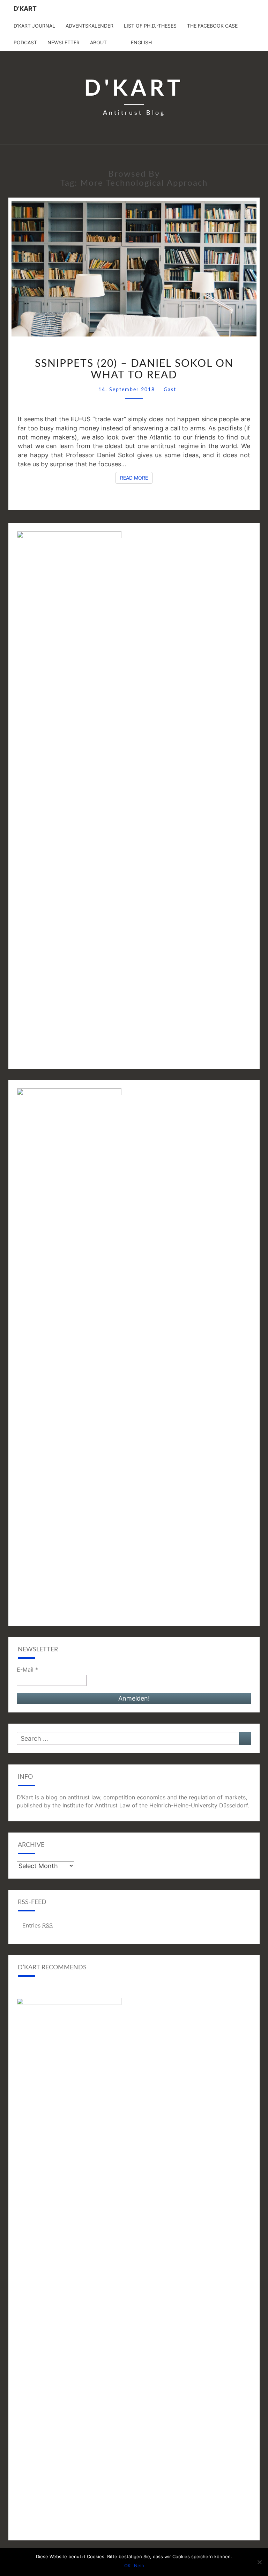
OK (127, 2566)
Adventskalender (90, 26)
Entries (38, 1925)
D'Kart (25, 9)
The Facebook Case (212, 26)
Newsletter (64, 42)
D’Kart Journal (34, 26)
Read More (136, 478)
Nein (139, 2566)
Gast (170, 390)
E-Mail (27, 1670)
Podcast (25, 42)
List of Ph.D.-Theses (150, 26)
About (98, 42)
